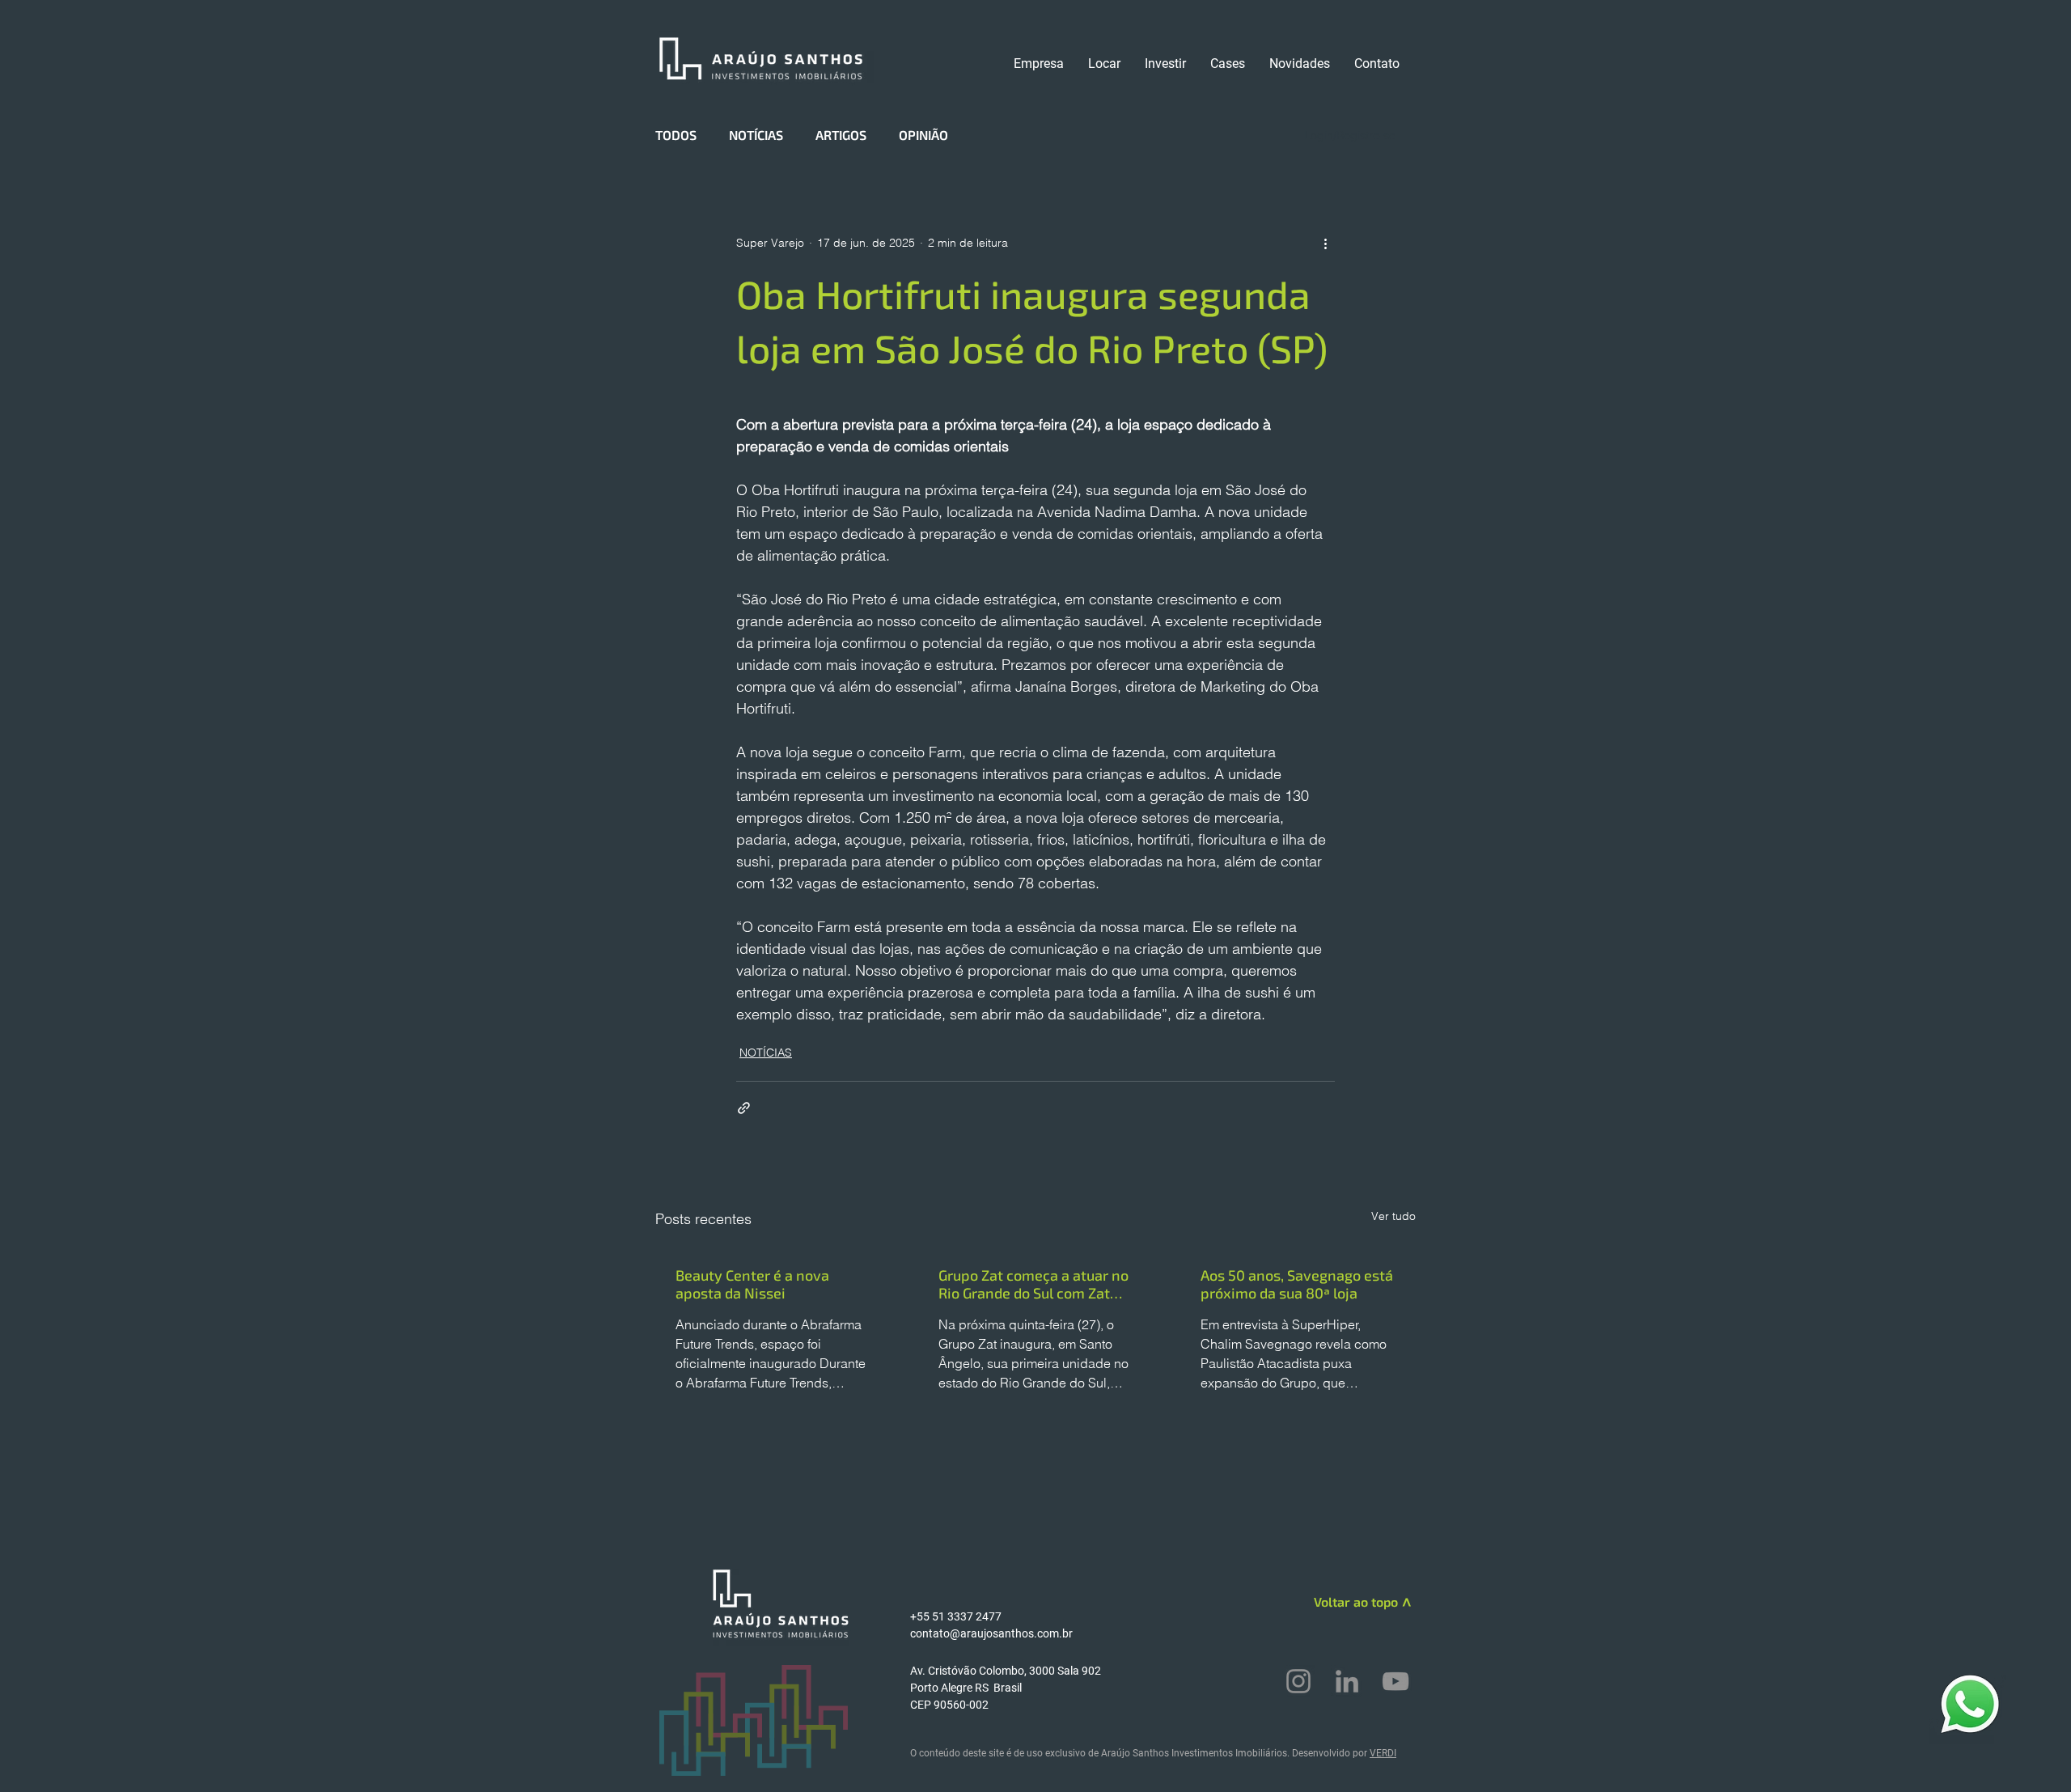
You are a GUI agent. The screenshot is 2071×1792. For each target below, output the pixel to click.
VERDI (1383, 1753)
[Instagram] (1298, 1681)
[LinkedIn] (1347, 1681)
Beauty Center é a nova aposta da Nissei (752, 1284)
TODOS (676, 135)
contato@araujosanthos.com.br (991, 1633)
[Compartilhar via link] (744, 1108)
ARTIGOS (841, 135)
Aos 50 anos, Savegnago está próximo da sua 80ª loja (1297, 1284)
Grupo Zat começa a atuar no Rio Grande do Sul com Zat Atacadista (1033, 1284)
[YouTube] (1395, 1681)
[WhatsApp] (1970, 1703)
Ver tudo (1393, 1216)
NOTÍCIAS (756, 135)
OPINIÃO (923, 135)
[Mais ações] (1325, 243)
